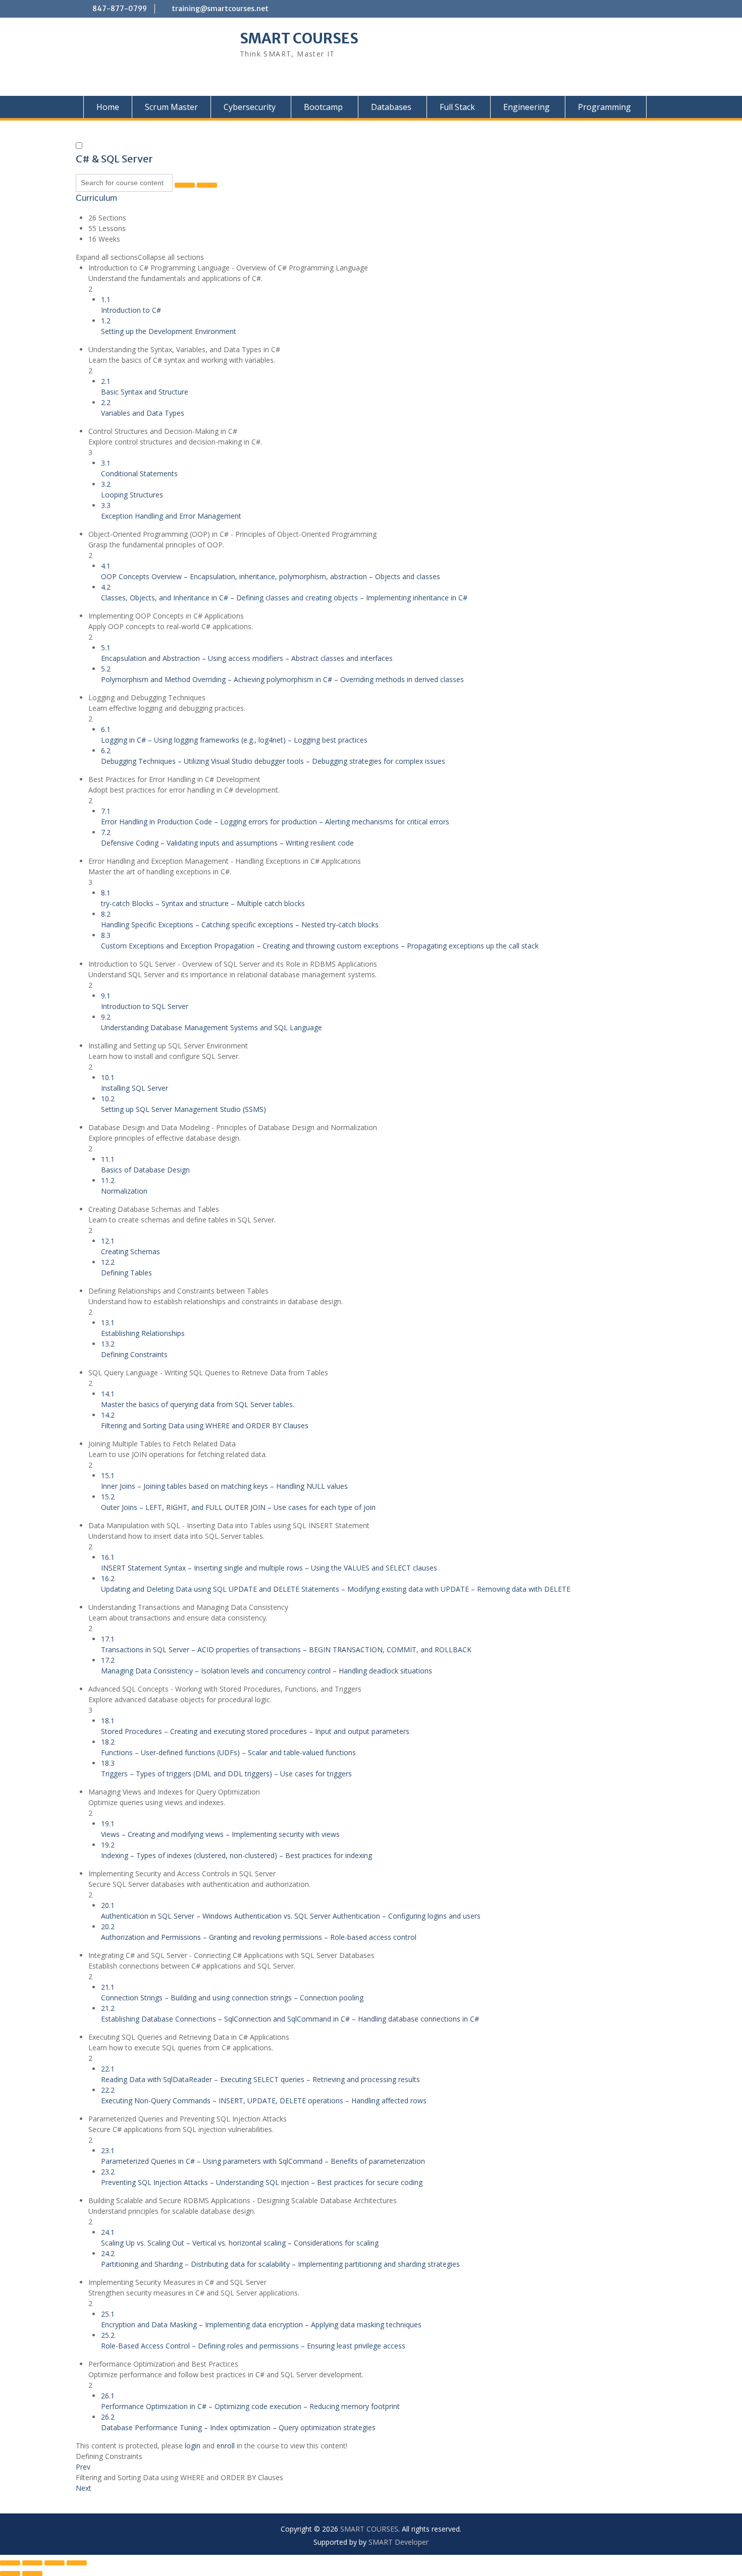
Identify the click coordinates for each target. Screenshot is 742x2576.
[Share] (55, 2563)
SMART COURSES (299, 38)
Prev (83, 2467)
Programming (604, 107)
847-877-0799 (120, 9)
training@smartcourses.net (220, 9)
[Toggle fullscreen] (32, 2563)
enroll (226, 2446)
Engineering (526, 107)
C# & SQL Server (114, 159)
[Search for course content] (185, 185)
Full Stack (457, 107)
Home (108, 107)
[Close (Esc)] (77, 2563)
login (193, 2446)
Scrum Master (171, 107)
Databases (391, 107)
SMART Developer (399, 2542)
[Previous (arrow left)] (10, 2573)
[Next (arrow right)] (32, 2573)
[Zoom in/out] (10, 2563)
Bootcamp (323, 107)
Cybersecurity (250, 107)
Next (84, 2488)
